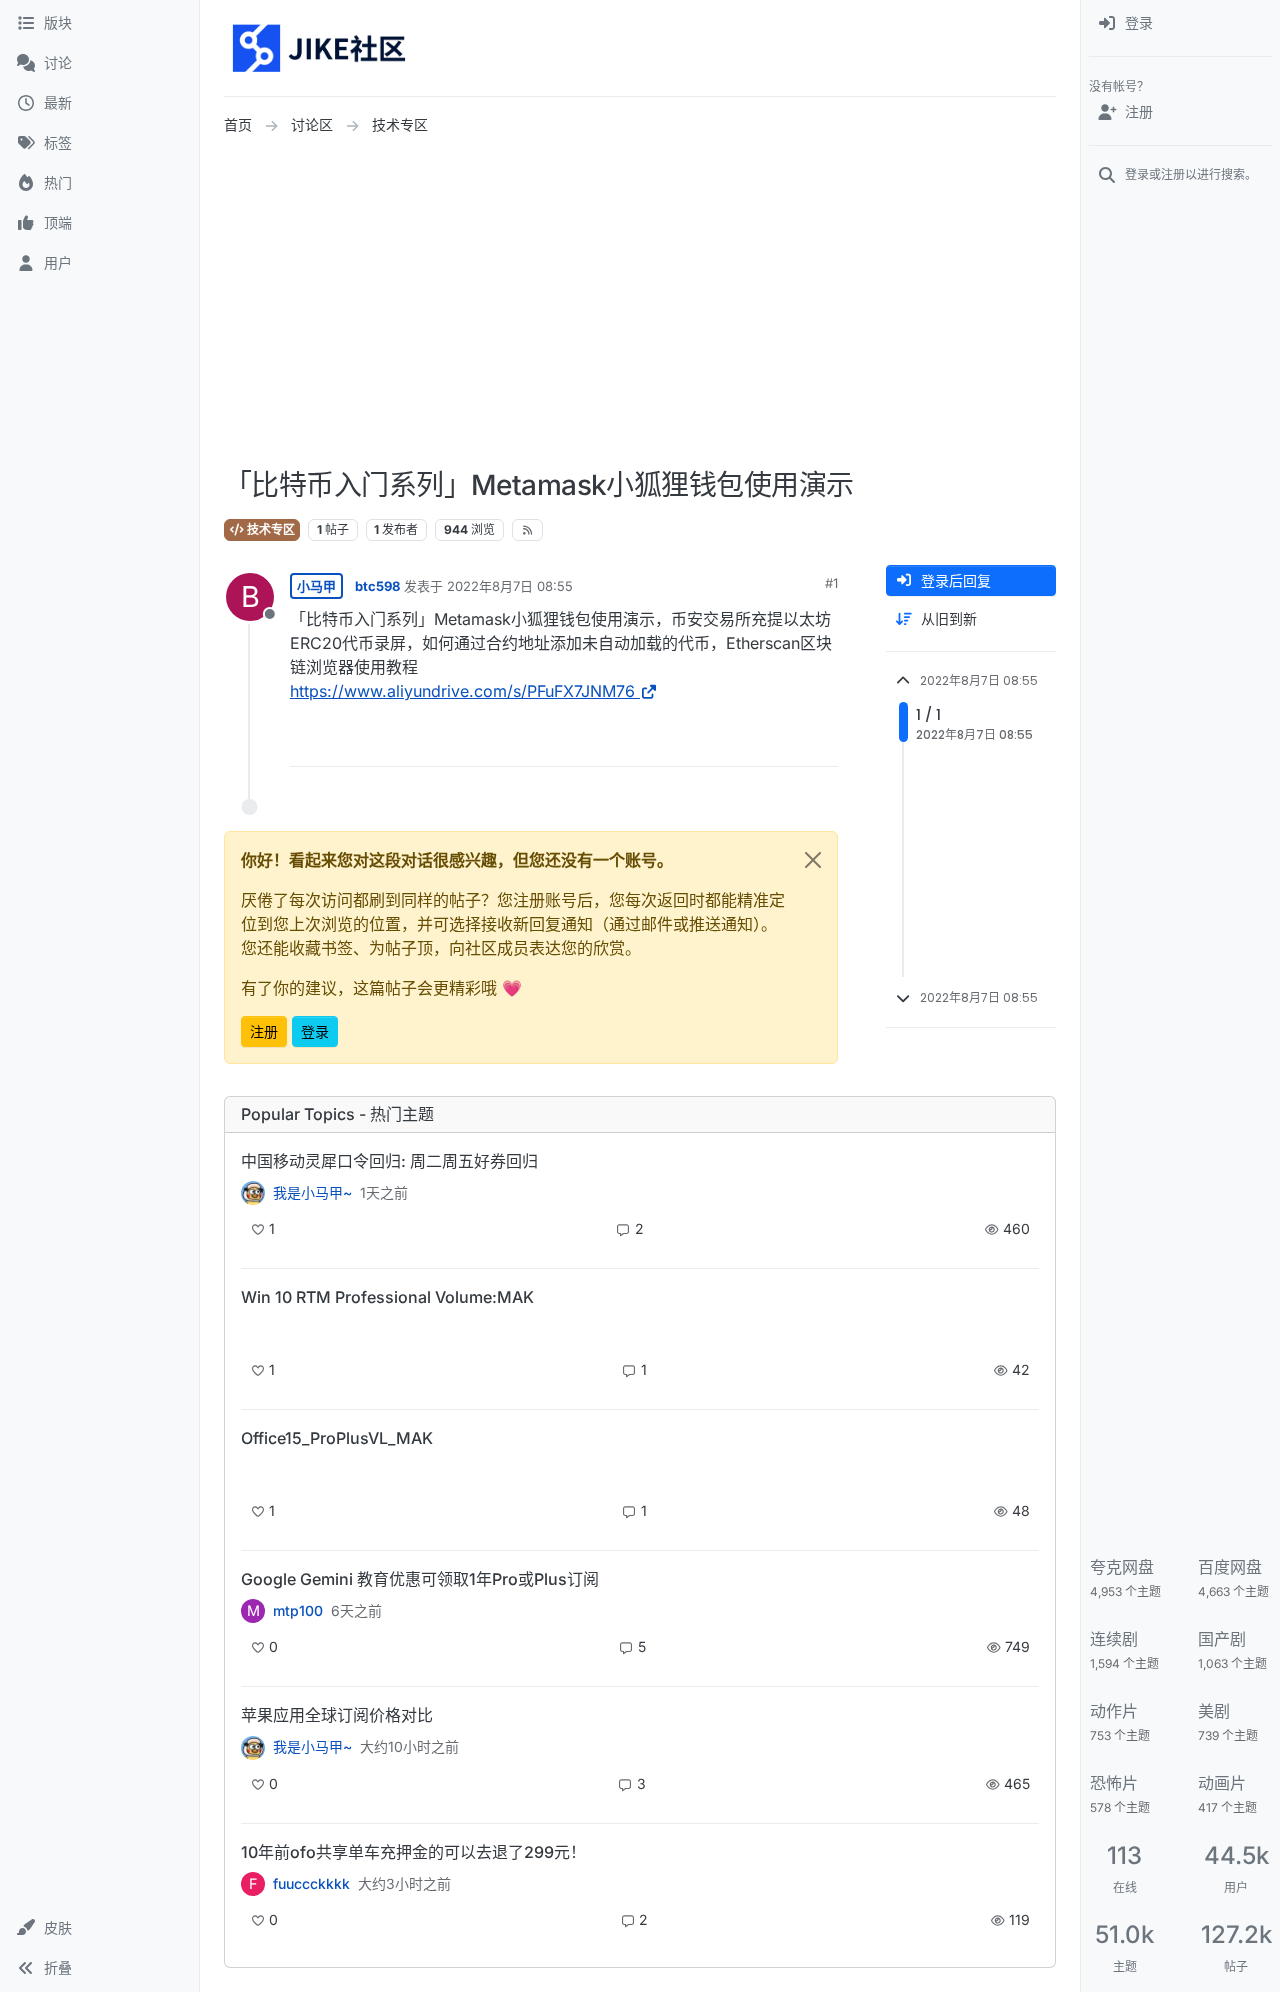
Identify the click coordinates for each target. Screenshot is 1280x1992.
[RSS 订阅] (527, 530)
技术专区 (269, 529)
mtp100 (298, 1611)
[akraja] (253, 1331)
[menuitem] (1180, 24)
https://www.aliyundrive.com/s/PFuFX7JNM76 (462, 691)
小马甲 (316, 586)
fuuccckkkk (311, 1884)
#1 (831, 583)
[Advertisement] (740, 303)
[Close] (813, 860)
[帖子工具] (821, 742)
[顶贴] (714, 742)
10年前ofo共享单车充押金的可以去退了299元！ (413, 1852)
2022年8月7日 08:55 (510, 586)
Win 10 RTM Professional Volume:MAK (387, 1297)
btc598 (377, 586)
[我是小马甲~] (253, 1747)
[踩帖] (781, 742)
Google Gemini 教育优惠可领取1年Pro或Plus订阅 (420, 1579)
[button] (99, 1928)
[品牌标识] (320, 48)
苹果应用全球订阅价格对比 (337, 1715)
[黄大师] (253, 1193)
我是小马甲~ (312, 1193)
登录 (315, 1031)
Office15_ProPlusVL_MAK (337, 1438)
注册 (264, 1031)
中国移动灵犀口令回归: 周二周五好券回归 (389, 1161)
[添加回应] (674, 742)
